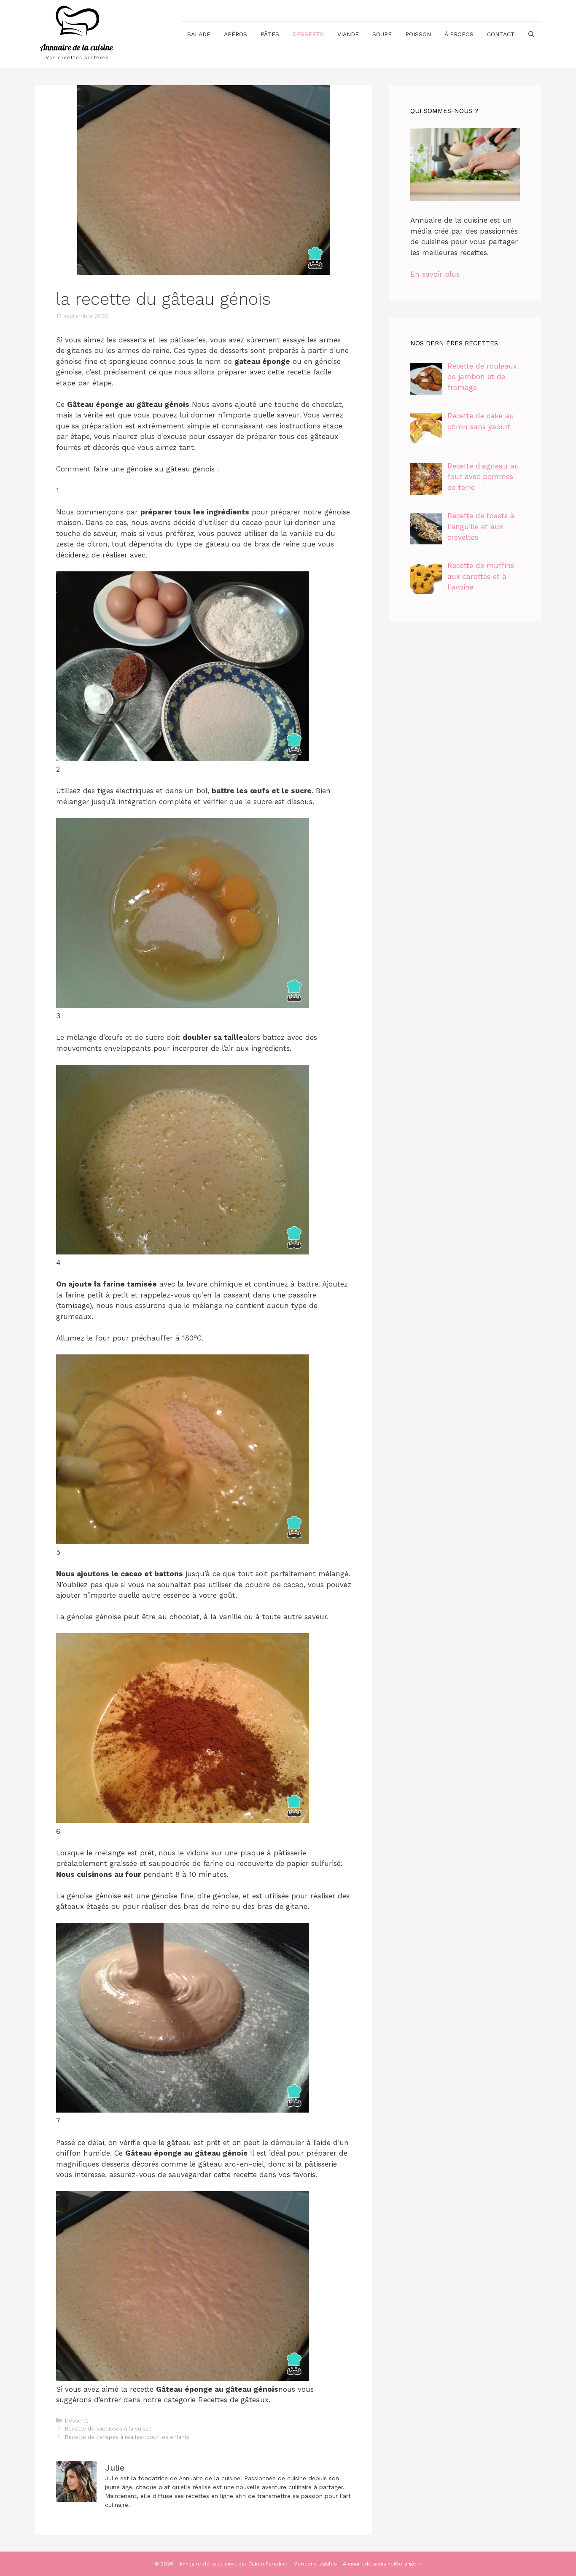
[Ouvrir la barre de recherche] (531, 34)
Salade (199, 34)
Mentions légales (315, 2564)
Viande (348, 34)
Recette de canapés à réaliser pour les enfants (127, 2437)
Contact (501, 34)
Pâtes (270, 34)
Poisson (418, 34)
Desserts (308, 34)
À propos (459, 34)
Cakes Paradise (268, 2564)
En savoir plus (435, 274)
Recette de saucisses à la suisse (108, 2429)
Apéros (236, 34)
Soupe (382, 34)
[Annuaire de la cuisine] (77, 33)
